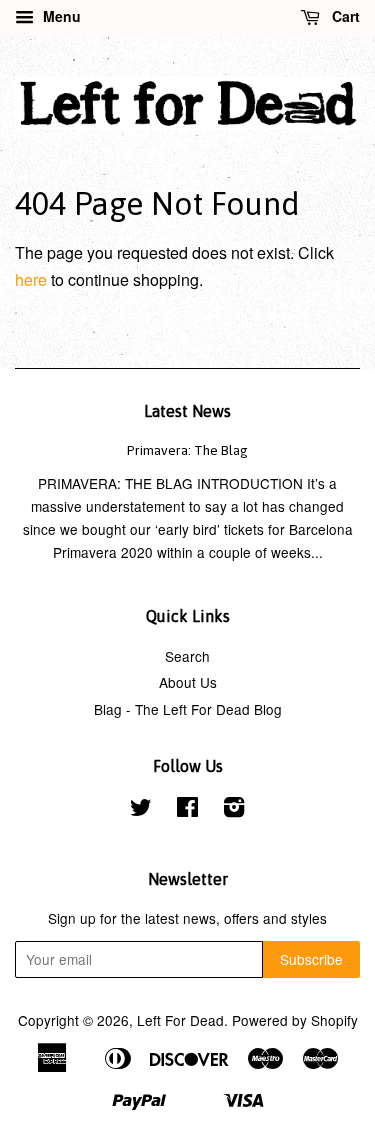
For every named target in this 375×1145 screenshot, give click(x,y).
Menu (60, 16)
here (31, 279)
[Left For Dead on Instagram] (234, 810)
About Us (188, 682)
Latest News (187, 411)
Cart (344, 16)
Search (187, 656)
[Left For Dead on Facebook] (187, 810)
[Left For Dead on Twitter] (141, 810)
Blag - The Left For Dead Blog (188, 709)
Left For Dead (180, 1020)
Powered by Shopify (295, 1020)
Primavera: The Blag (187, 450)
